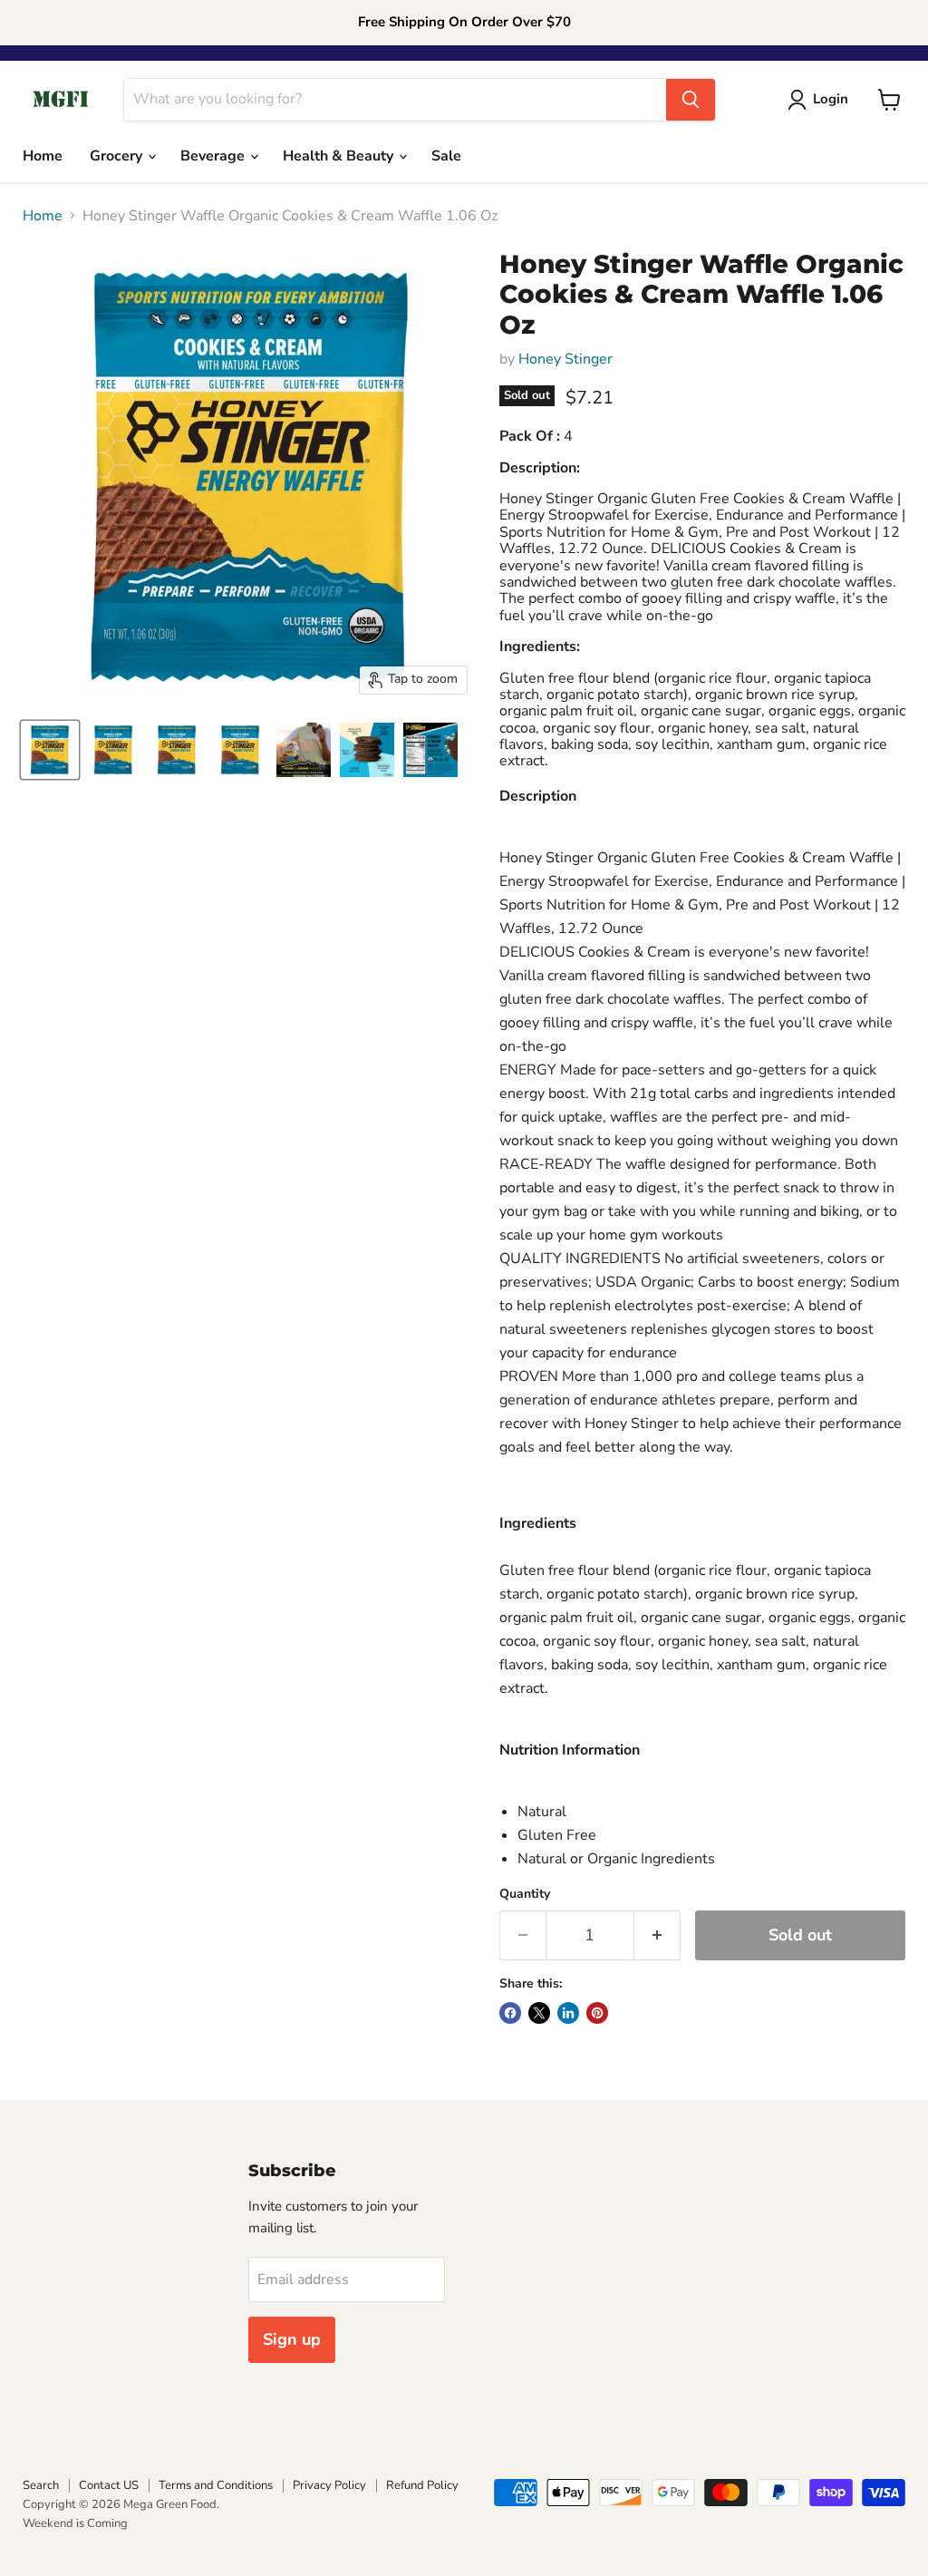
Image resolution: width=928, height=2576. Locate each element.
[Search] (691, 100)
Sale (446, 156)
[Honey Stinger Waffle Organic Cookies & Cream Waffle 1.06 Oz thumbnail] (50, 750)
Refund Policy (422, 2485)
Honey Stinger (565, 359)
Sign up (292, 2339)
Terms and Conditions (216, 2485)
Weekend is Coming (75, 2523)
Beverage (214, 156)
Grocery (118, 156)
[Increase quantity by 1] (657, 1935)
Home (43, 156)
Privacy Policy (329, 2485)
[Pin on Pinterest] (597, 2013)
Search (41, 2485)
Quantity (525, 1894)
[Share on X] (539, 2013)
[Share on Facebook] (510, 2013)
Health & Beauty (340, 156)
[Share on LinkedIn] (568, 2013)
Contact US (109, 2485)
